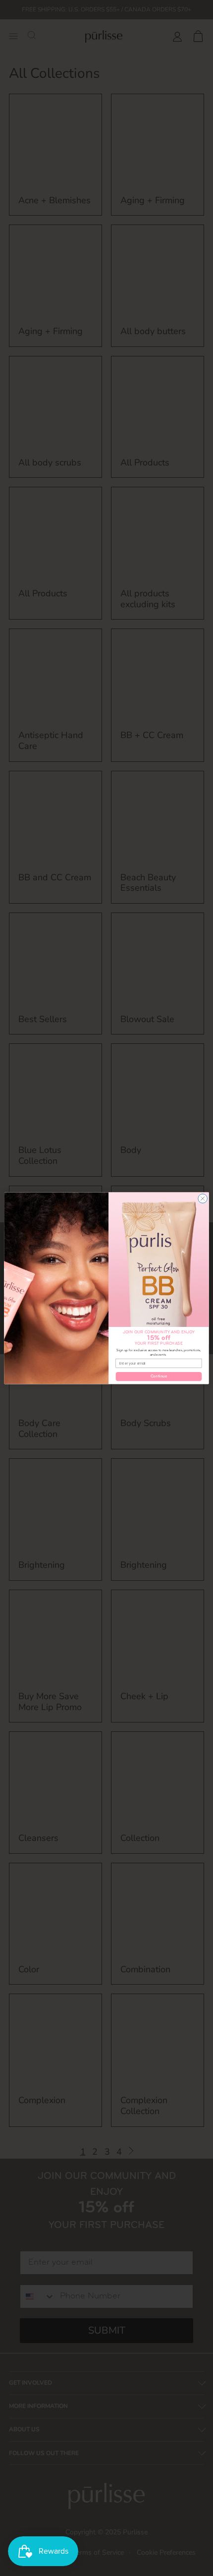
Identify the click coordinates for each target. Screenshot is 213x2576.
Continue (159, 1376)
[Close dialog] (203, 1198)
